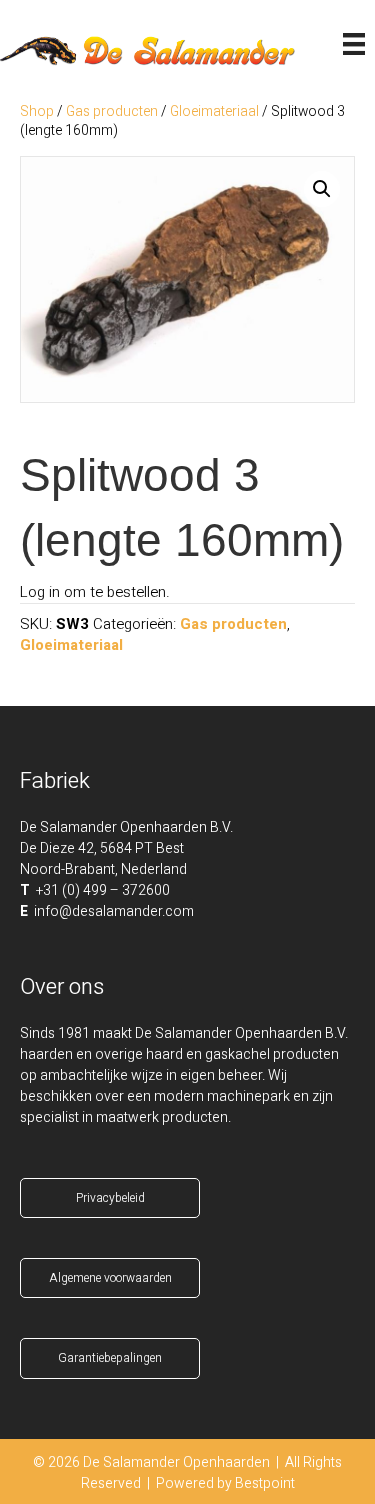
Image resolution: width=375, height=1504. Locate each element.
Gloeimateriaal (214, 112)
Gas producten (112, 112)
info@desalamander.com (114, 911)
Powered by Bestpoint (225, 1483)
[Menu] (354, 44)
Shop (37, 112)
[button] (322, 189)
